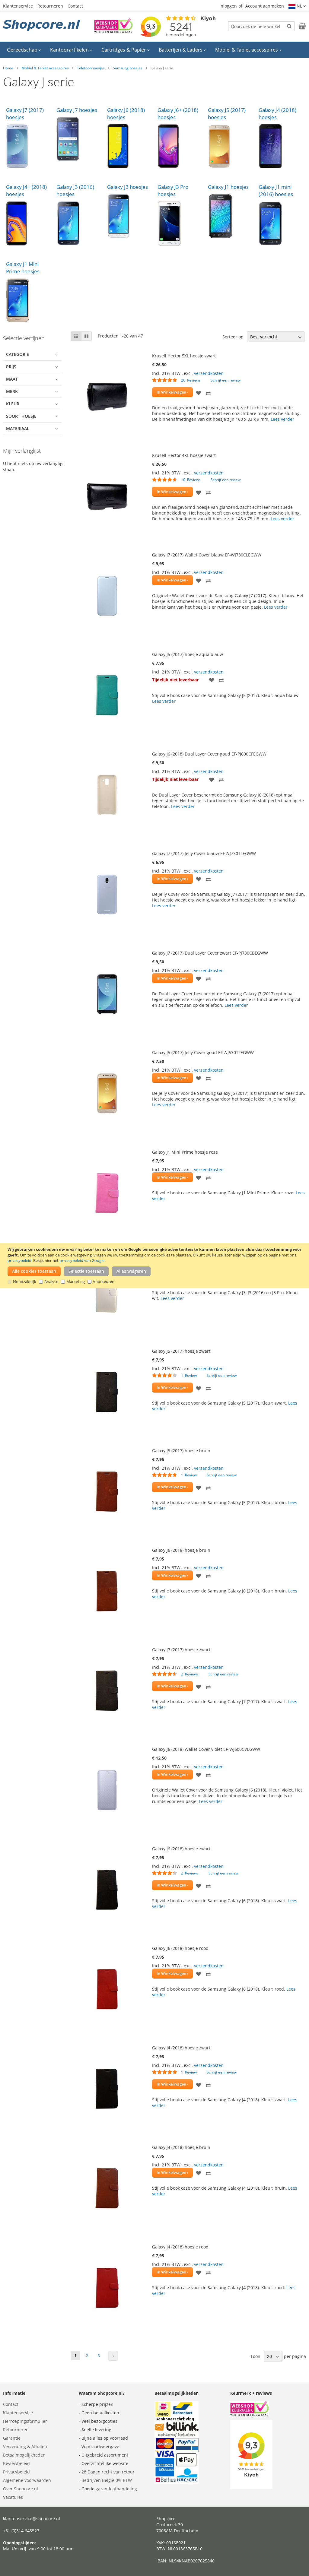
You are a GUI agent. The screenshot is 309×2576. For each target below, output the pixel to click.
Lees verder (282, 419)
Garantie (12, 2438)
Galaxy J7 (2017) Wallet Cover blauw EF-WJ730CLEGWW (207, 555)
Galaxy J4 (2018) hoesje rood (180, 2247)
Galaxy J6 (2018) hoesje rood (180, 1948)
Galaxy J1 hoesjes (228, 187)
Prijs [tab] (11, 367)
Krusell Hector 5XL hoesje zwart (184, 356)
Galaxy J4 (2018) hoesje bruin (181, 2147)
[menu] (154, 50)
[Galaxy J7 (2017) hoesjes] (28, 146)
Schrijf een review (226, 380)
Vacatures (13, 2497)
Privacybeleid (16, 2472)
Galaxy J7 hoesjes (77, 110)
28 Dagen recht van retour (108, 2472)
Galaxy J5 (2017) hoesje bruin (181, 1451)
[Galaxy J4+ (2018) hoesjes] (28, 223)
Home (8, 68)
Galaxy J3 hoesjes (127, 187)
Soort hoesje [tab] (21, 416)
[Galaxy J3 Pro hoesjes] (180, 223)
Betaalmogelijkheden (24, 2455)
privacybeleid (19, 1260)
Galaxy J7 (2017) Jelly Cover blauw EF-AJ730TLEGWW (204, 853)
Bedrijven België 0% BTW (107, 2480)
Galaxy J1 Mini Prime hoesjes (23, 268)
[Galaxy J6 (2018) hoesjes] (129, 146)
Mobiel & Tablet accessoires (45, 68)
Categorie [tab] (18, 354)
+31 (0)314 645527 (21, 2531)
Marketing (76, 1282)
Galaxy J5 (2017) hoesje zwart (181, 1351)
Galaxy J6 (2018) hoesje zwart (181, 1849)
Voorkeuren (104, 1282)
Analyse (51, 1282)
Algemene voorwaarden (27, 2480)
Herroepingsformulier (25, 2421)
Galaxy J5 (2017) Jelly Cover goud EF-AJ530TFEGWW (203, 1052)
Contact (75, 6)
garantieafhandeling (116, 2489)
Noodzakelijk (25, 1282)
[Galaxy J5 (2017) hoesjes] (230, 146)
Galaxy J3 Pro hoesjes (173, 190)
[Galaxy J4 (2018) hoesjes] (281, 146)
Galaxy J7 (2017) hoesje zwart (181, 1650)
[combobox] (261, 26)
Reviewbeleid (16, 2463)
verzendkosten (209, 373)
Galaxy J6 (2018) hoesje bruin (181, 1550)
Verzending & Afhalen (25, 2446)
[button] (297, 6)
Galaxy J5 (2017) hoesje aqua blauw (188, 654)
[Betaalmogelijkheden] (177, 2482)
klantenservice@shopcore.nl (32, 2519)
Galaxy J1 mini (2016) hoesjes (276, 190)
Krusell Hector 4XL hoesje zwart (184, 455)
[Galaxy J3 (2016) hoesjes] (79, 223)
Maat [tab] (12, 379)
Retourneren (50, 6)
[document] (155, 1265)
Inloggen (228, 6)
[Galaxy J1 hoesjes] (230, 216)
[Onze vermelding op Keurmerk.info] (113, 31)
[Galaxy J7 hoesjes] (79, 139)
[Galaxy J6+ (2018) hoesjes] (180, 146)
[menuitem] (24, 50)
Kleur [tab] (13, 404)
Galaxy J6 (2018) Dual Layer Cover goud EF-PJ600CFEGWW (209, 754)
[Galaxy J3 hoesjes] (129, 216)
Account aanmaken (265, 6)
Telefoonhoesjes (91, 68)
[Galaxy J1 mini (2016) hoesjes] (281, 223)
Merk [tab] (12, 391)
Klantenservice (18, 6)
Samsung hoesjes (128, 68)
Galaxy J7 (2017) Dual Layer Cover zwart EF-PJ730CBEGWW (210, 953)
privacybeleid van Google (82, 1260)
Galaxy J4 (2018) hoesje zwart (181, 2048)
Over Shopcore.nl (21, 2489)
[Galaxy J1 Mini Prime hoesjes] (28, 300)
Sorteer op (233, 337)
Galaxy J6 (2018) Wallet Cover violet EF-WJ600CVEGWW (206, 1749)
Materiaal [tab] (18, 428)
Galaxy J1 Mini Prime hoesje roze (185, 1152)
